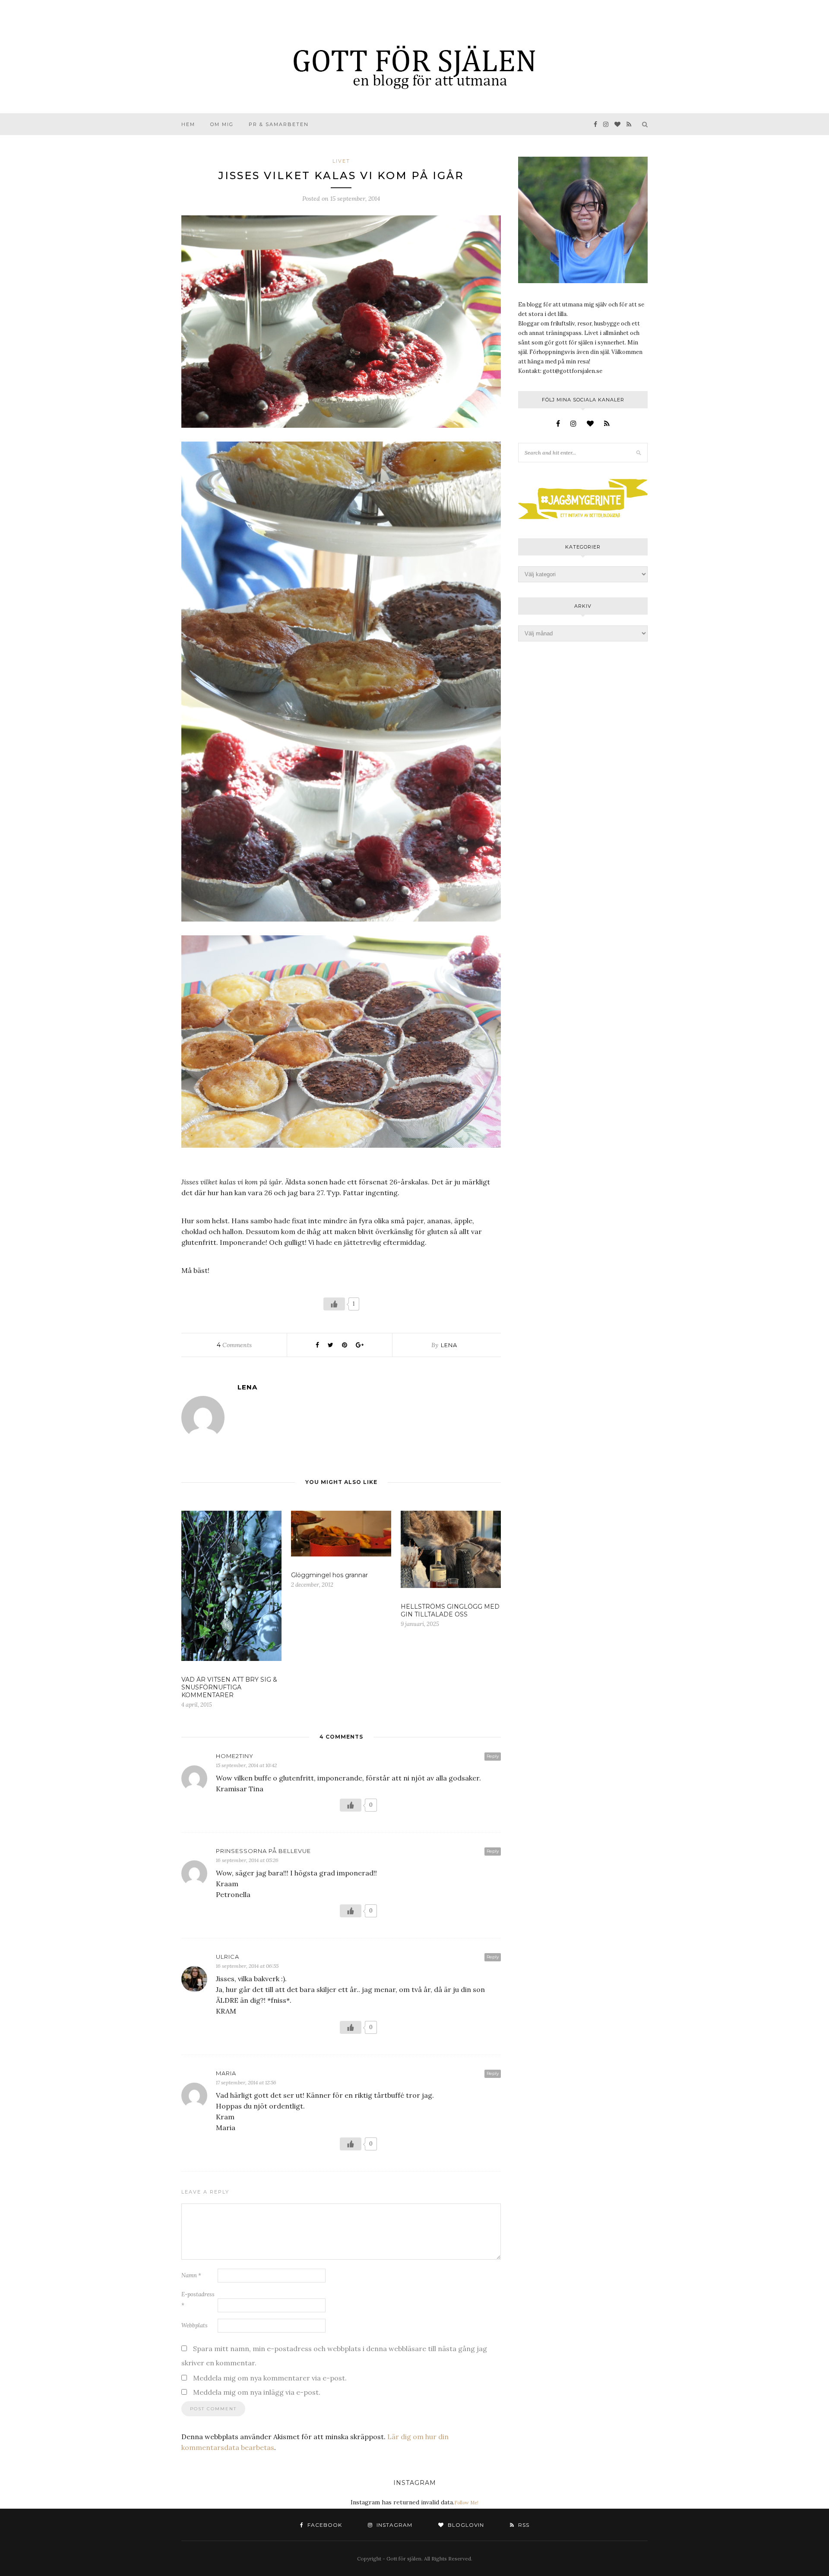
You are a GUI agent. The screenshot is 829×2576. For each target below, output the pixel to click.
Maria (226, 2073)
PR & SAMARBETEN (279, 124)
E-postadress (198, 2300)
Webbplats (195, 2325)
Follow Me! (466, 2503)
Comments (234, 1345)
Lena (449, 1345)
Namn (191, 2275)
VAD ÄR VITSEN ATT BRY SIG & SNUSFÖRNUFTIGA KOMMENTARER (229, 1687)
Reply (493, 1756)
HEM (188, 124)
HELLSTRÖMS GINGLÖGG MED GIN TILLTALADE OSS (450, 1610)
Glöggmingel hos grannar (329, 1575)
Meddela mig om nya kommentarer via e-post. (270, 2378)
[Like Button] (334, 1304)
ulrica (228, 1957)
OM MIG (222, 124)
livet (341, 161)
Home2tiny (235, 1756)
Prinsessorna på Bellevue (263, 1851)
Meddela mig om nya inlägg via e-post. (257, 2392)
